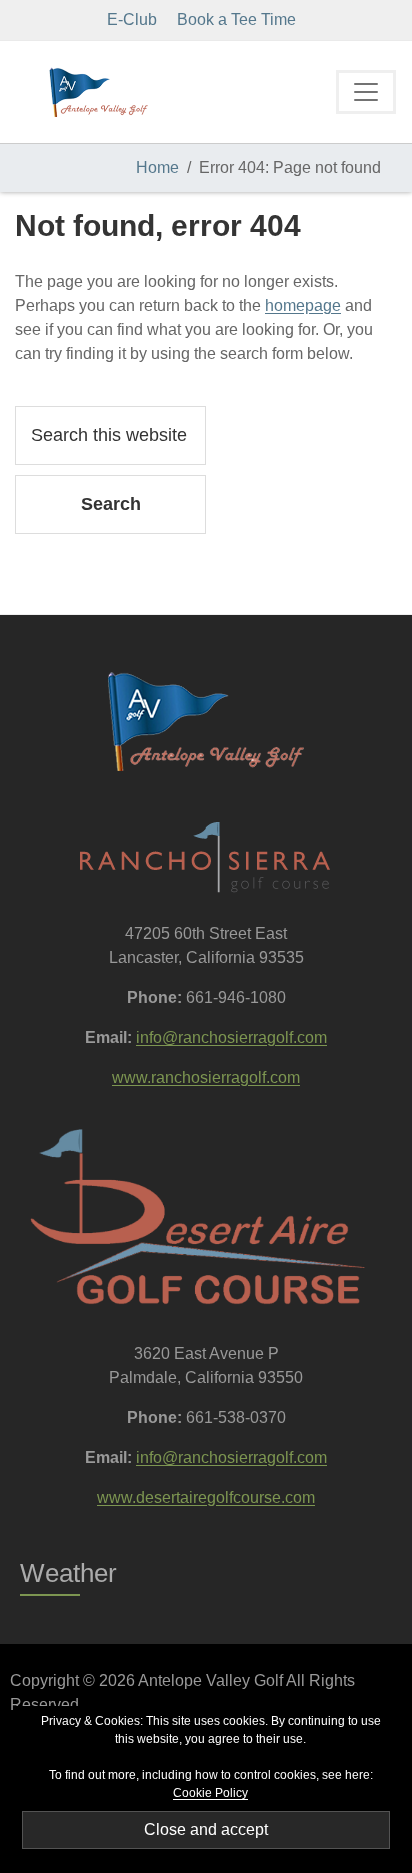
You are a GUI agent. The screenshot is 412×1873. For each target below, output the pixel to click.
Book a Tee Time (236, 19)
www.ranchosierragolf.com (206, 1077)
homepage (303, 305)
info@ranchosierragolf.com (231, 1037)
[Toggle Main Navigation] (366, 92)
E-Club (132, 19)
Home (157, 167)
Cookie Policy (210, 1793)
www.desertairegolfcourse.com (206, 1497)
